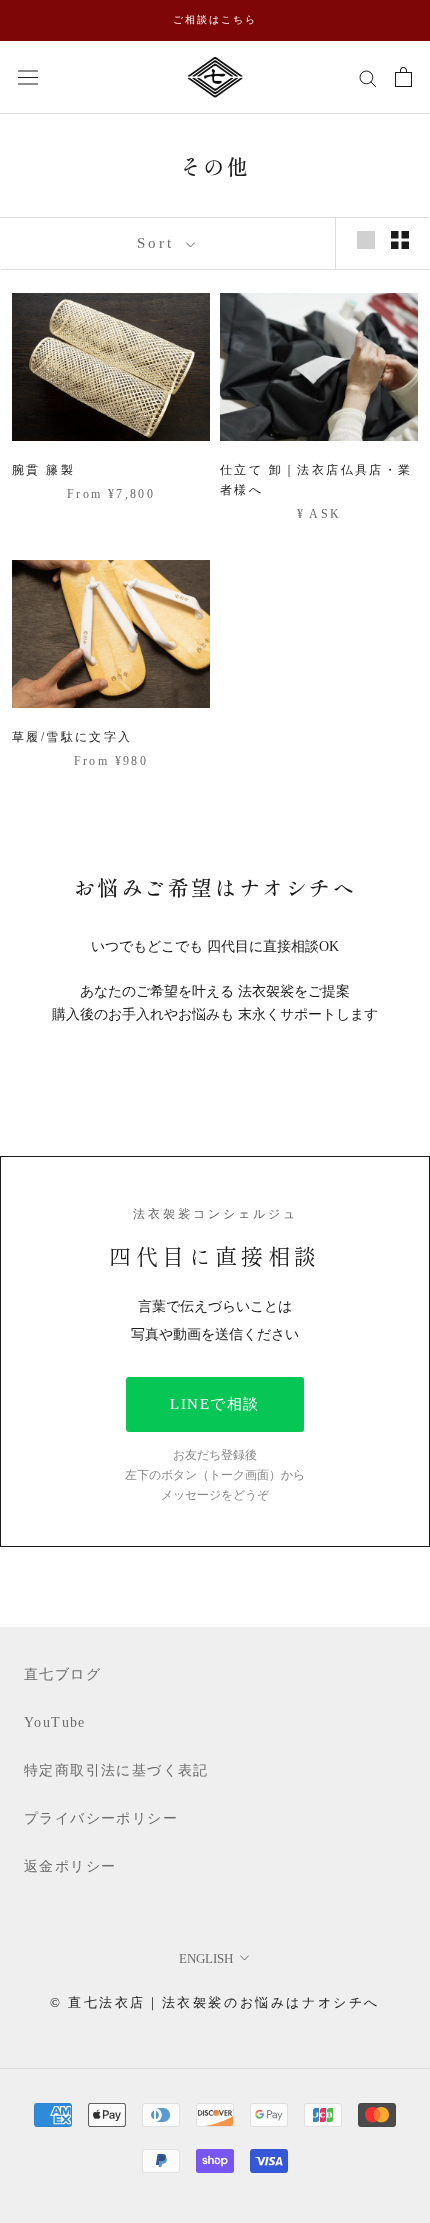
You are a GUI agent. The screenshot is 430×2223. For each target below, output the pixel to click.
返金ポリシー (70, 1866)
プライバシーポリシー (101, 1818)
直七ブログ (62, 1674)
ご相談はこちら (215, 19)
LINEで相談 (215, 1404)
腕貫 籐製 (43, 470)
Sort (159, 243)
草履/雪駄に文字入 (72, 737)
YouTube (55, 1722)
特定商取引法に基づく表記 (116, 1770)
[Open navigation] (28, 76)
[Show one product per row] (366, 240)
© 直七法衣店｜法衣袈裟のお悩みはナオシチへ (215, 2002)
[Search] (368, 77)
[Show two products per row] (400, 240)
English (206, 1958)
